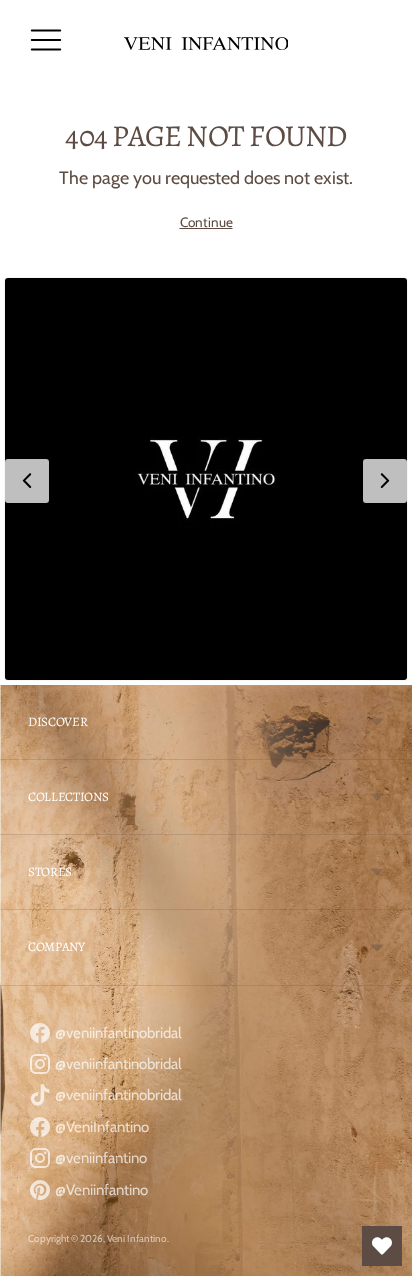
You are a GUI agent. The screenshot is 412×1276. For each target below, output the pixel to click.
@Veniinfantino (100, 1190)
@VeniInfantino (100, 1127)
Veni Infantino (137, 1238)
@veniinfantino (99, 1158)
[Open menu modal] (46, 40)
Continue (206, 222)
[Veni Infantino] (206, 40)
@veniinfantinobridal (117, 1033)
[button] (206, 479)
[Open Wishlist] (382, 1246)
